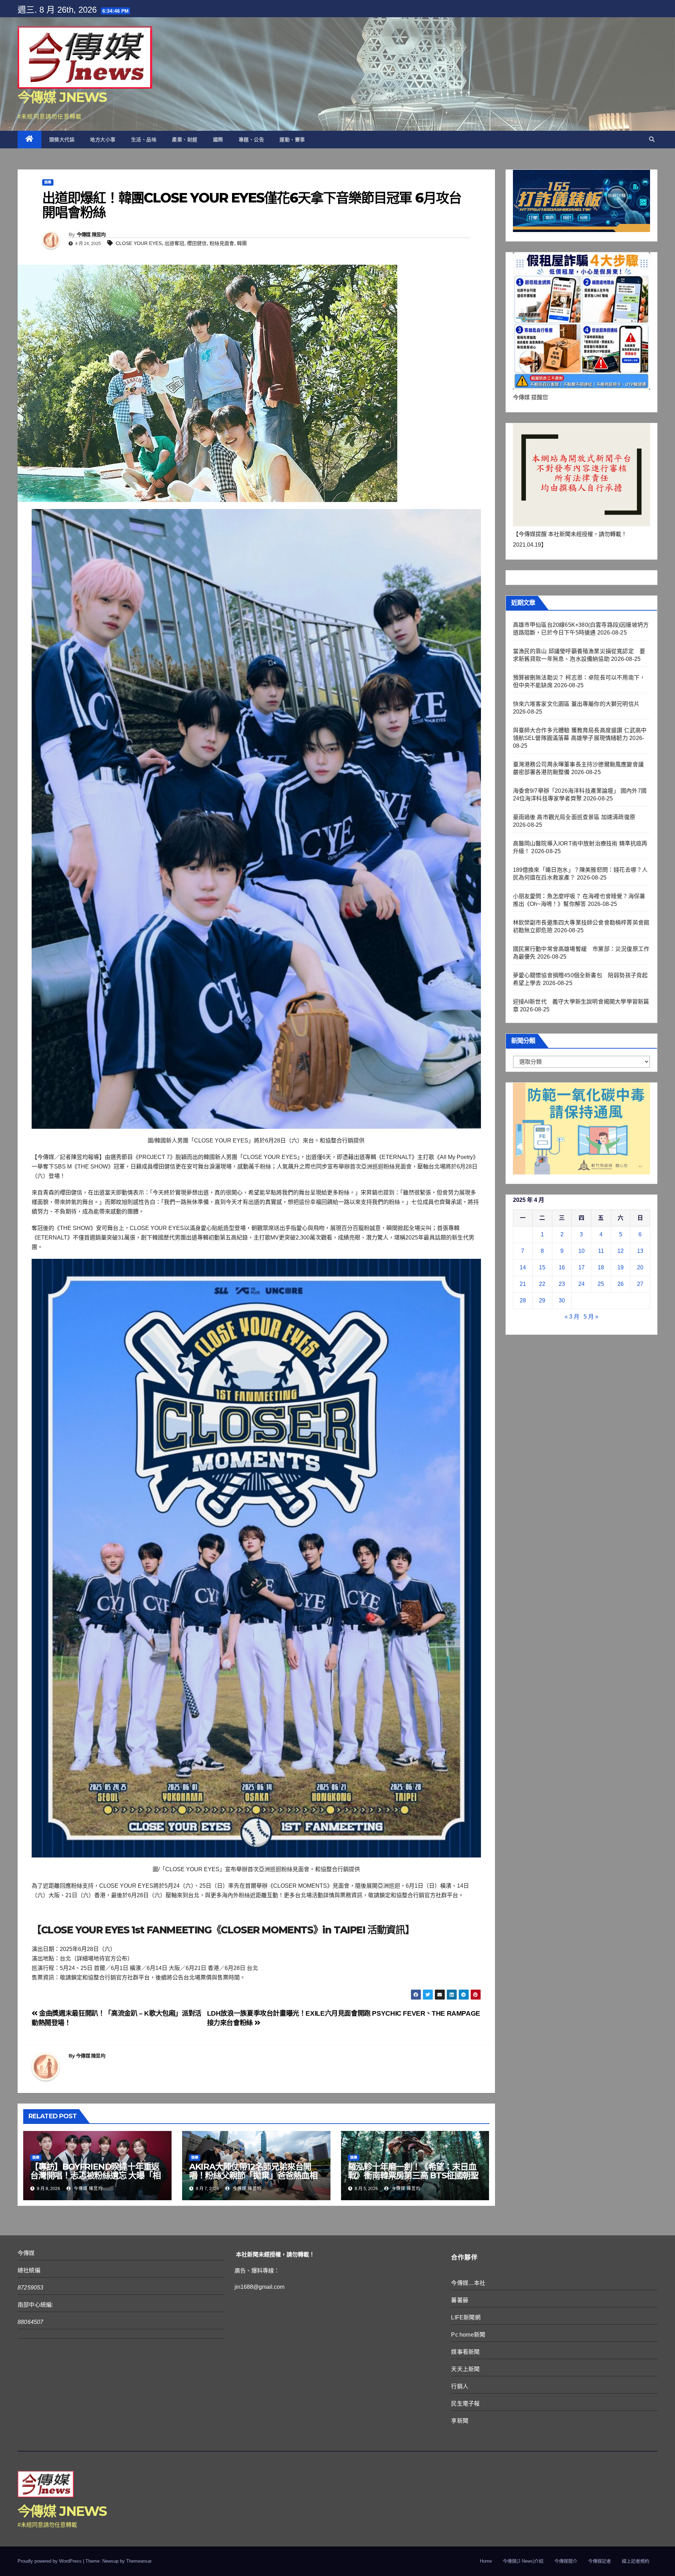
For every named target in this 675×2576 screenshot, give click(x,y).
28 (523, 1300)
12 (621, 1251)
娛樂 (48, 182)
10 (581, 1251)
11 (601, 1251)
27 (640, 1284)
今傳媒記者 (600, 2561)
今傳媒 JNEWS (62, 97)
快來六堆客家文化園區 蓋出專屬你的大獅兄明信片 (576, 704)
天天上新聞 (465, 2369)
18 (601, 1267)
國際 (218, 140)
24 (581, 1284)
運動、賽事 (292, 140)
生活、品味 (144, 140)
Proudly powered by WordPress (50, 2561)
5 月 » (591, 1317)
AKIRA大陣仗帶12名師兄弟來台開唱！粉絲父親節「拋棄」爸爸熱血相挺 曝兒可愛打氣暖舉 (253, 2175)
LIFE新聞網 (466, 2317)
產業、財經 (185, 140)
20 (640, 1267)
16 (562, 1267)
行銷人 (460, 2386)
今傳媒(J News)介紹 (523, 2561)
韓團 (242, 243)
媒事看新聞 (465, 2352)
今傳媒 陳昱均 (91, 234)
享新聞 (460, 2421)
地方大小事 (103, 140)
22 (542, 1284)
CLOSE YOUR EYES (139, 243)
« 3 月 (572, 1317)
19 (621, 1267)
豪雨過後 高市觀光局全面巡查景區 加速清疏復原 (574, 817)
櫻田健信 (197, 243)
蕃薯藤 (460, 2300)
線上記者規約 (636, 2561)
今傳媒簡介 (566, 2561)
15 (542, 1267)
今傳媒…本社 (468, 2283)
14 (523, 1267)
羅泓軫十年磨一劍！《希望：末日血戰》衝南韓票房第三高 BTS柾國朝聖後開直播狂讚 (413, 2175)
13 (640, 1251)
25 (601, 1284)
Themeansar (139, 2561)
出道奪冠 (174, 243)
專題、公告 (252, 140)
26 (621, 1284)
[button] (652, 139)
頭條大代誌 (62, 140)
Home (486, 2561)
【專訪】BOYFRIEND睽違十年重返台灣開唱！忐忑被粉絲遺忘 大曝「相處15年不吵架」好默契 (95, 2175)
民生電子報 (465, 2404)
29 (542, 1300)
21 (523, 1284)
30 (562, 1300)
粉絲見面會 (222, 243)
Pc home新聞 (468, 2335)
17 (581, 1267)
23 (562, 1284)
